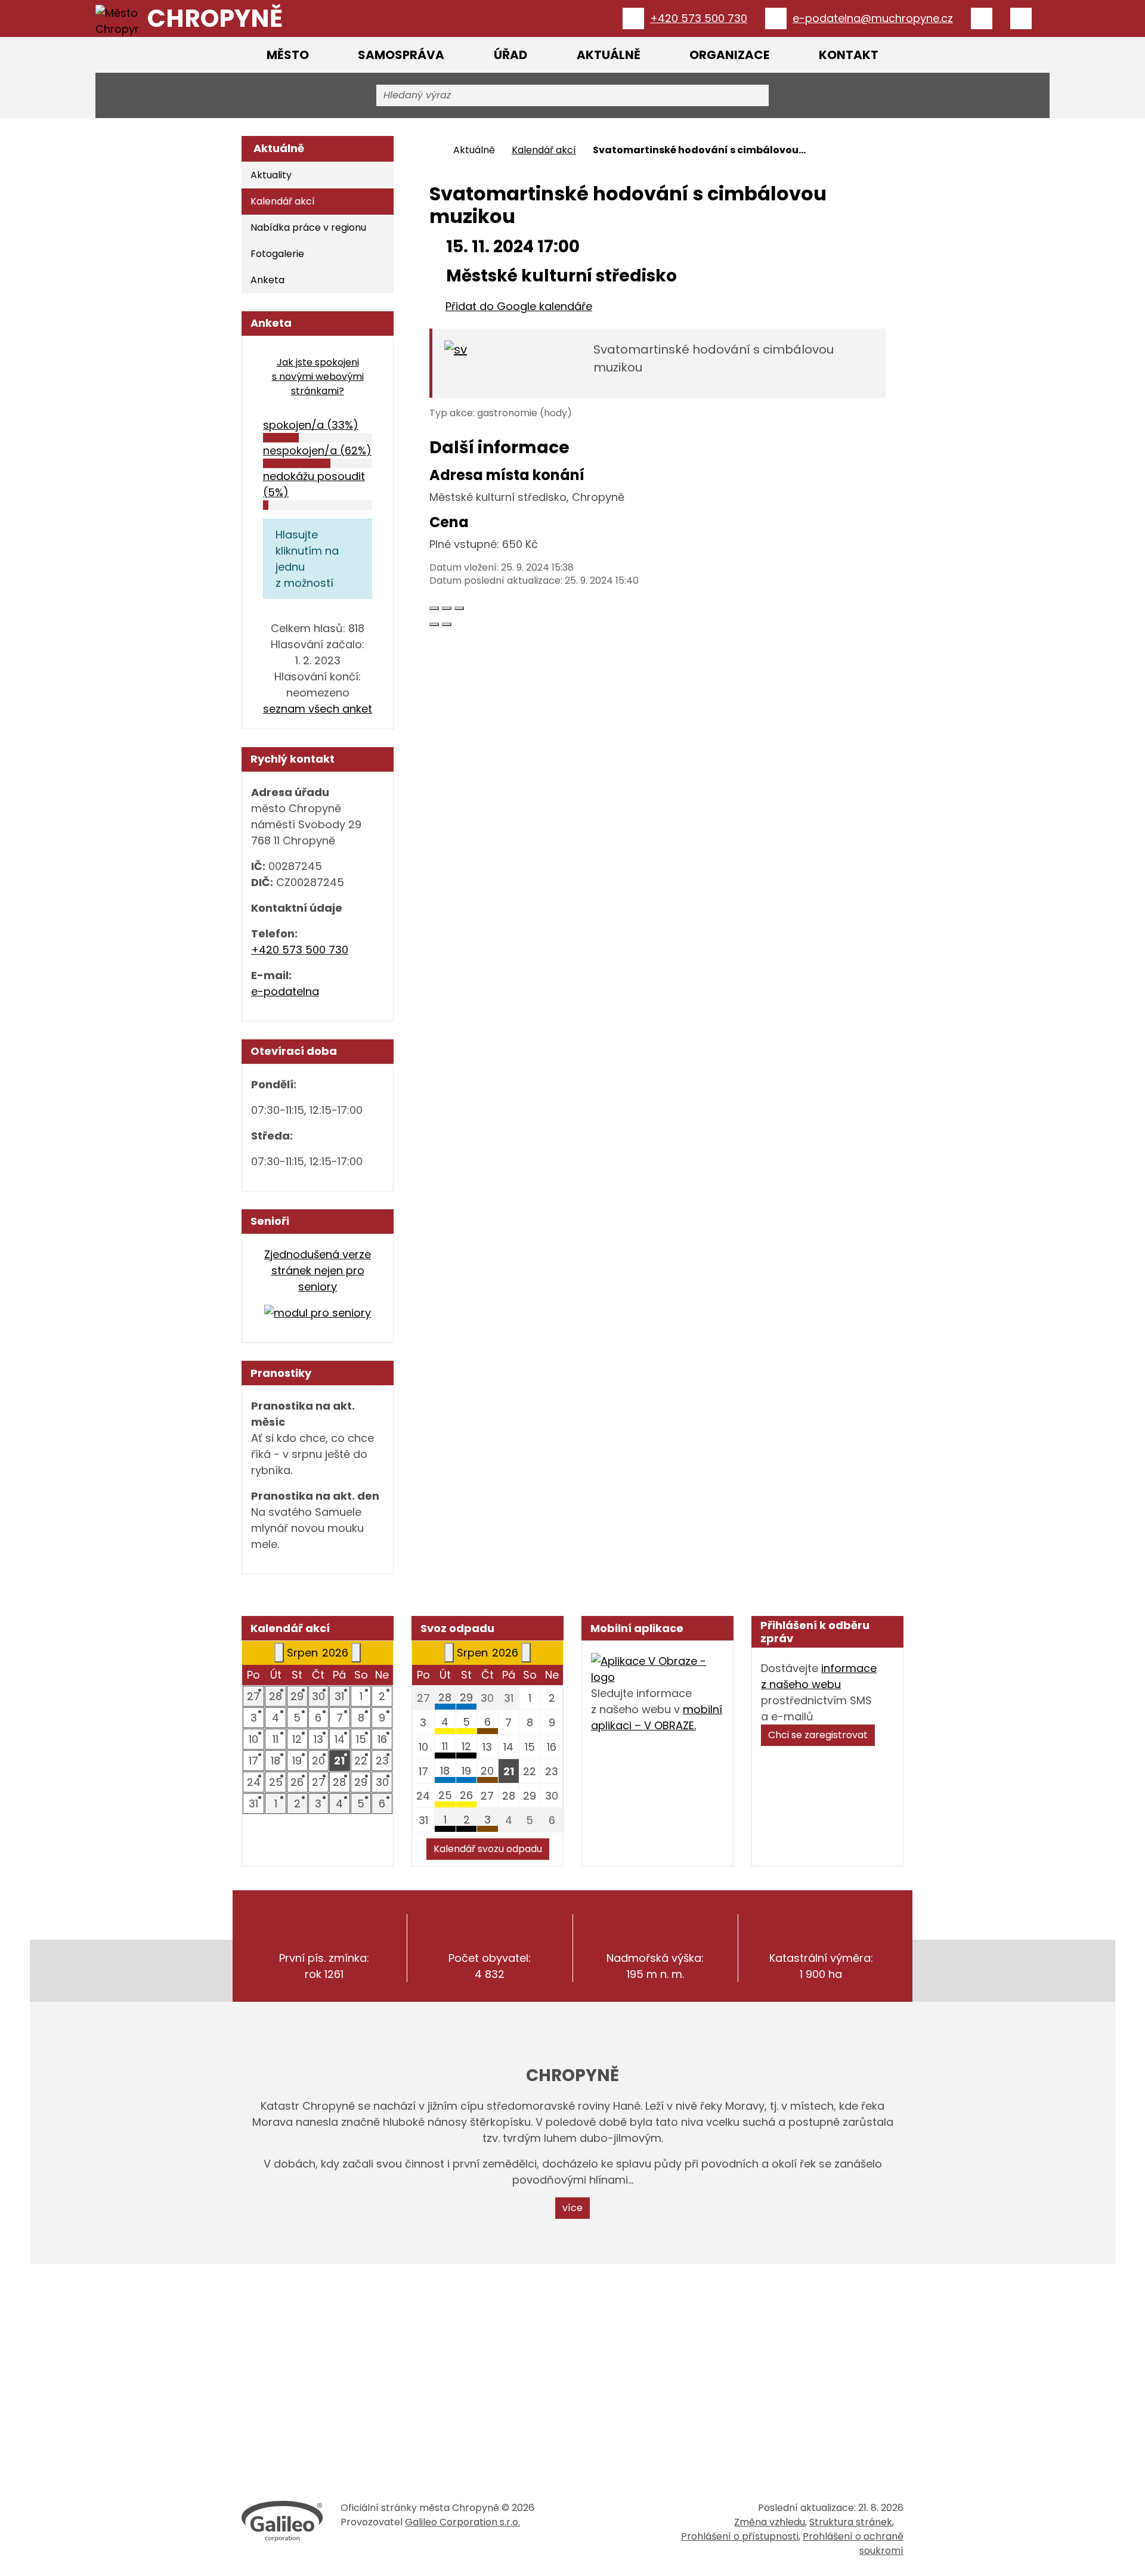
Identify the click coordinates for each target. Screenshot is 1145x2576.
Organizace (729, 55)
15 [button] (361, 1739)
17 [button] (253, 1761)
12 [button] (297, 1739)
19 (466, 1771)
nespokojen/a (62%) (317, 451)
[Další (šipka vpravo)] (447, 624)
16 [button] (382, 1739)
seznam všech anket (318, 709)
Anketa (267, 280)
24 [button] (254, 1782)
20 (487, 1771)
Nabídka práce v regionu (308, 227)
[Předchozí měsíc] (279, 1653)
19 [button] (297, 1761)
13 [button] (318, 1739)
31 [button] (339, 1696)
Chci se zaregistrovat (818, 1735)
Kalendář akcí (544, 150)
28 (445, 1697)
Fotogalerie (277, 254)
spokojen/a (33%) (311, 425)
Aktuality (271, 175)
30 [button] (318, 1696)
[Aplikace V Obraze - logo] (657, 1668)
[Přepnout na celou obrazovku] (447, 608)
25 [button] (276, 1782)
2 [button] (382, 1696)
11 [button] (276, 1739)
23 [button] (382, 1761)
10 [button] (253, 1739)
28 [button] (276, 1696)
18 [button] (276, 1761)
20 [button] (318, 1761)
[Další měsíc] (356, 1653)
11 (445, 1746)
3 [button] (254, 1718)
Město (288, 55)
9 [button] (382, 1718)
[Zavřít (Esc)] (434, 608)
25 (445, 1795)
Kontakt (849, 55)
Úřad (510, 55)
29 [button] (297, 1696)
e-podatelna (285, 991)
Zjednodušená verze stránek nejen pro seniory (318, 1270)
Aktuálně (609, 55)
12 (466, 1746)
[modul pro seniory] (318, 1312)
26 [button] (297, 1782)
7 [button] (340, 1718)
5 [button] (297, 1718)
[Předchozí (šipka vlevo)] (434, 624)
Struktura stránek (851, 2522)
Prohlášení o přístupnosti (740, 2536)
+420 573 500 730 (300, 950)
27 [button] (253, 1696)
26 (466, 1795)
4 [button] (276, 1718)
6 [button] (318, 1718)
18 (445, 1771)
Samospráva (401, 55)
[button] (340, 1761)
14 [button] (340, 1739)
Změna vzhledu (770, 2522)
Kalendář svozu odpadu (488, 1849)
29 (466, 1697)
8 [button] (361, 1718)
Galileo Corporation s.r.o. (462, 2522)
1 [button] (361, 1696)
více (572, 2208)
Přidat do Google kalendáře (519, 306)
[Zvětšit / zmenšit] (459, 608)
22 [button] (361, 1761)
